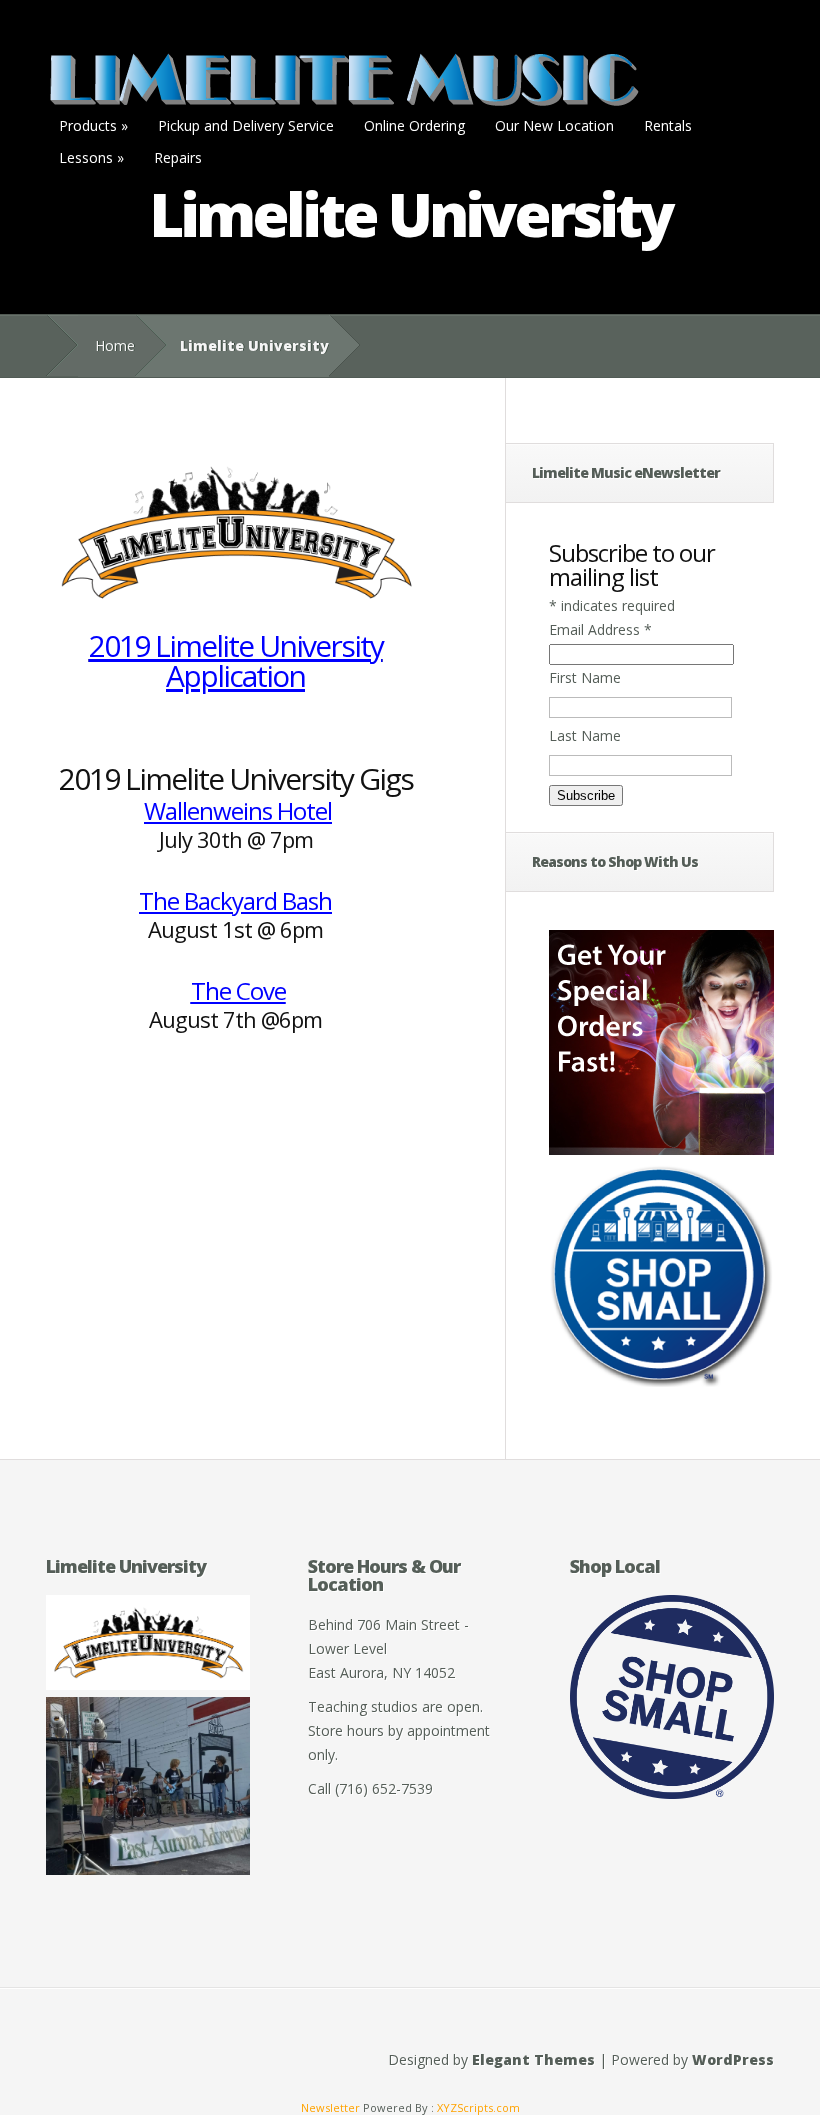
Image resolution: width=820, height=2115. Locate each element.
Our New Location (554, 125)
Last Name (585, 735)
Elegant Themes (533, 2059)
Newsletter (330, 2107)
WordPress (733, 2059)
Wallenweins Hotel (238, 810)
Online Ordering (414, 125)
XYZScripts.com (478, 2107)
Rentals (668, 125)
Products (93, 125)
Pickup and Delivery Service (246, 125)
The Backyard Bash (235, 900)
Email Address (600, 629)
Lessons (91, 157)
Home (115, 345)
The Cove (238, 990)
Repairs (178, 157)
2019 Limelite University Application (236, 660)
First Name (585, 677)
